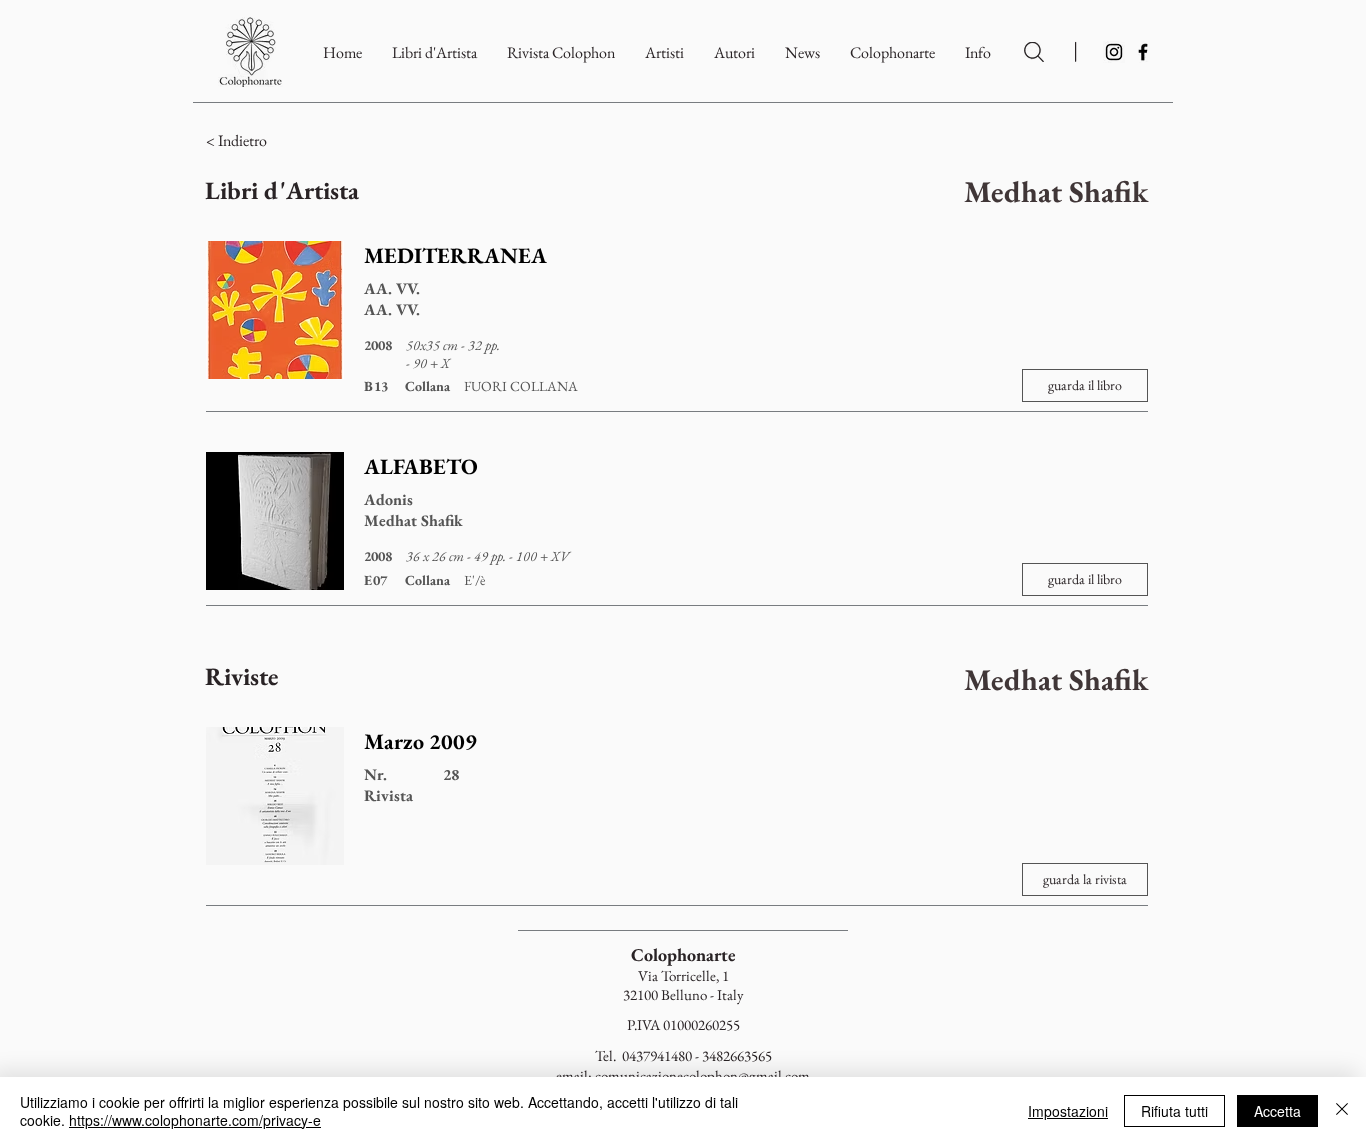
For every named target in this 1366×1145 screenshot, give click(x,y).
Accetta (1277, 1111)
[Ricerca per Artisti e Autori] (1034, 52)
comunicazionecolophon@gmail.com (702, 1075)
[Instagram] (1114, 52)
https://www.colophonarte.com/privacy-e (195, 1120)
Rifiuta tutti (1174, 1111)
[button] (892, 52)
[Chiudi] (1342, 1111)
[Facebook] (1143, 52)
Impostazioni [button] (1068, 1111)
